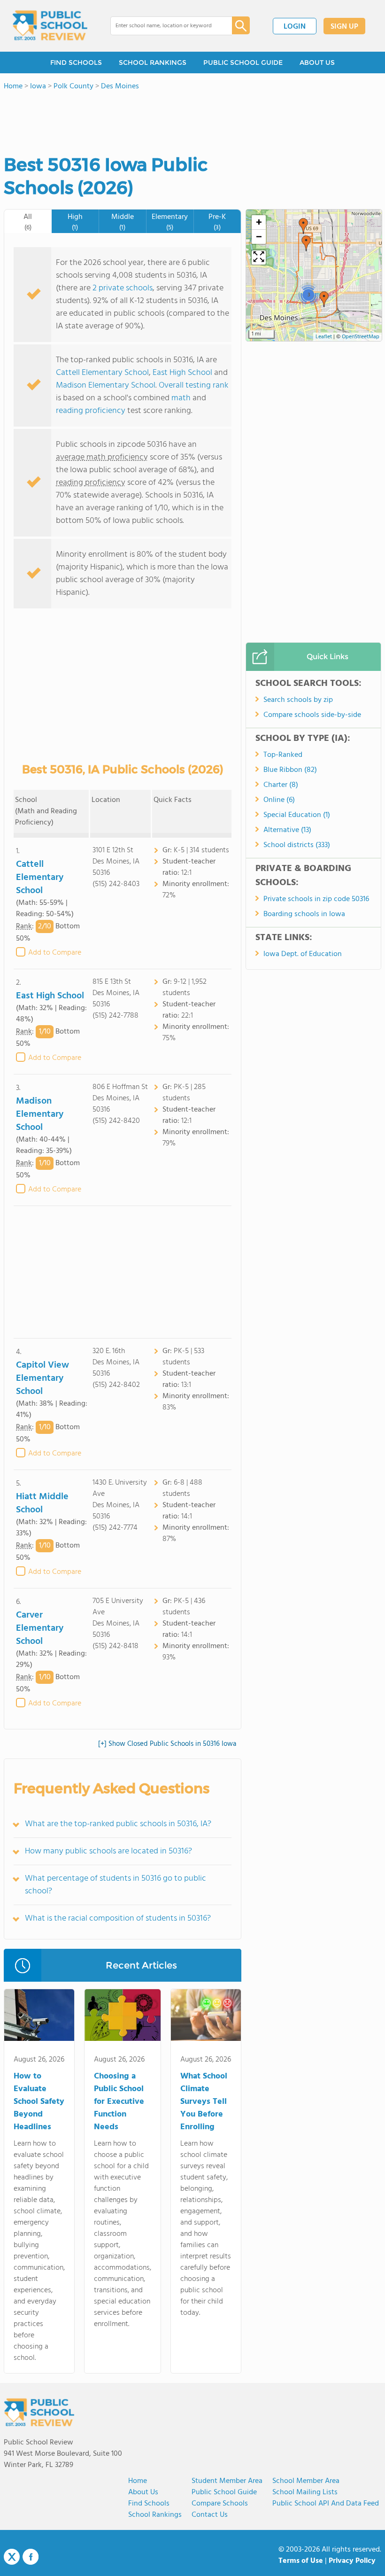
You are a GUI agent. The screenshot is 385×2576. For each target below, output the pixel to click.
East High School (182, 373)
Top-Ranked (283, 755)
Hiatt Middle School (42, 1503)
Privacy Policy (352, 2561)
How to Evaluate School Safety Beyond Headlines (39, 2102)
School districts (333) (297, 845)
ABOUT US (317, 62)
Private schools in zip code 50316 (316, 899)
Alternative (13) (287, 830)
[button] (324, 299)
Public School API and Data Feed (326, 2504)
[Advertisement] (123, 1272)
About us (143, 2492)
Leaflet (324, 337)
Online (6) (279, 800)
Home (138, 2481)
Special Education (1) (297, 815)
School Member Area (306, 2481)
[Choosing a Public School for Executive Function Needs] (123, 2017)
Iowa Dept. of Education (303, 954)
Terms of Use (301, 2561)
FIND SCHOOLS (76, 62)
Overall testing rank (193, 385)
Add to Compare (55, 953)
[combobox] (165, 26)
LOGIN (295, 27)
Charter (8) (281, 785)
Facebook (31, 2557)
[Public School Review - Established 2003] (50, 26)
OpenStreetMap (361, 337)
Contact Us (210, 2515)
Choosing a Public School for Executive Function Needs (119, 2102)
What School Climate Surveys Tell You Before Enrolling (204, 2102)
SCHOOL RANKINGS (153, 62)
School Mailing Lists (305, 2492)
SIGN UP (344, 27)
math (181, 398)
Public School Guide (224, 2492)
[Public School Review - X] (12, 2557)
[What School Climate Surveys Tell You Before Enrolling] (206, 2017)
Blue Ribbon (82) (290, 770)
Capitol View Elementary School (42, 1378)
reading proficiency (92, 411)
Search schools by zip (298, 700)
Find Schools (149, 2504)
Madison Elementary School (106, 385)
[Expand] (259, 257)
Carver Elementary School (40, 1628)
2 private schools (123, 288)
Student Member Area (227, 2481)
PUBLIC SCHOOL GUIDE (243, 62)
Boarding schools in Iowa (304, 914)
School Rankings (155, 2515)
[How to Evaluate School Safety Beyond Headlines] (39, 2017)
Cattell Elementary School (102, 373)
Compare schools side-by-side (312, 715)
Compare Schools (220, 2504)
